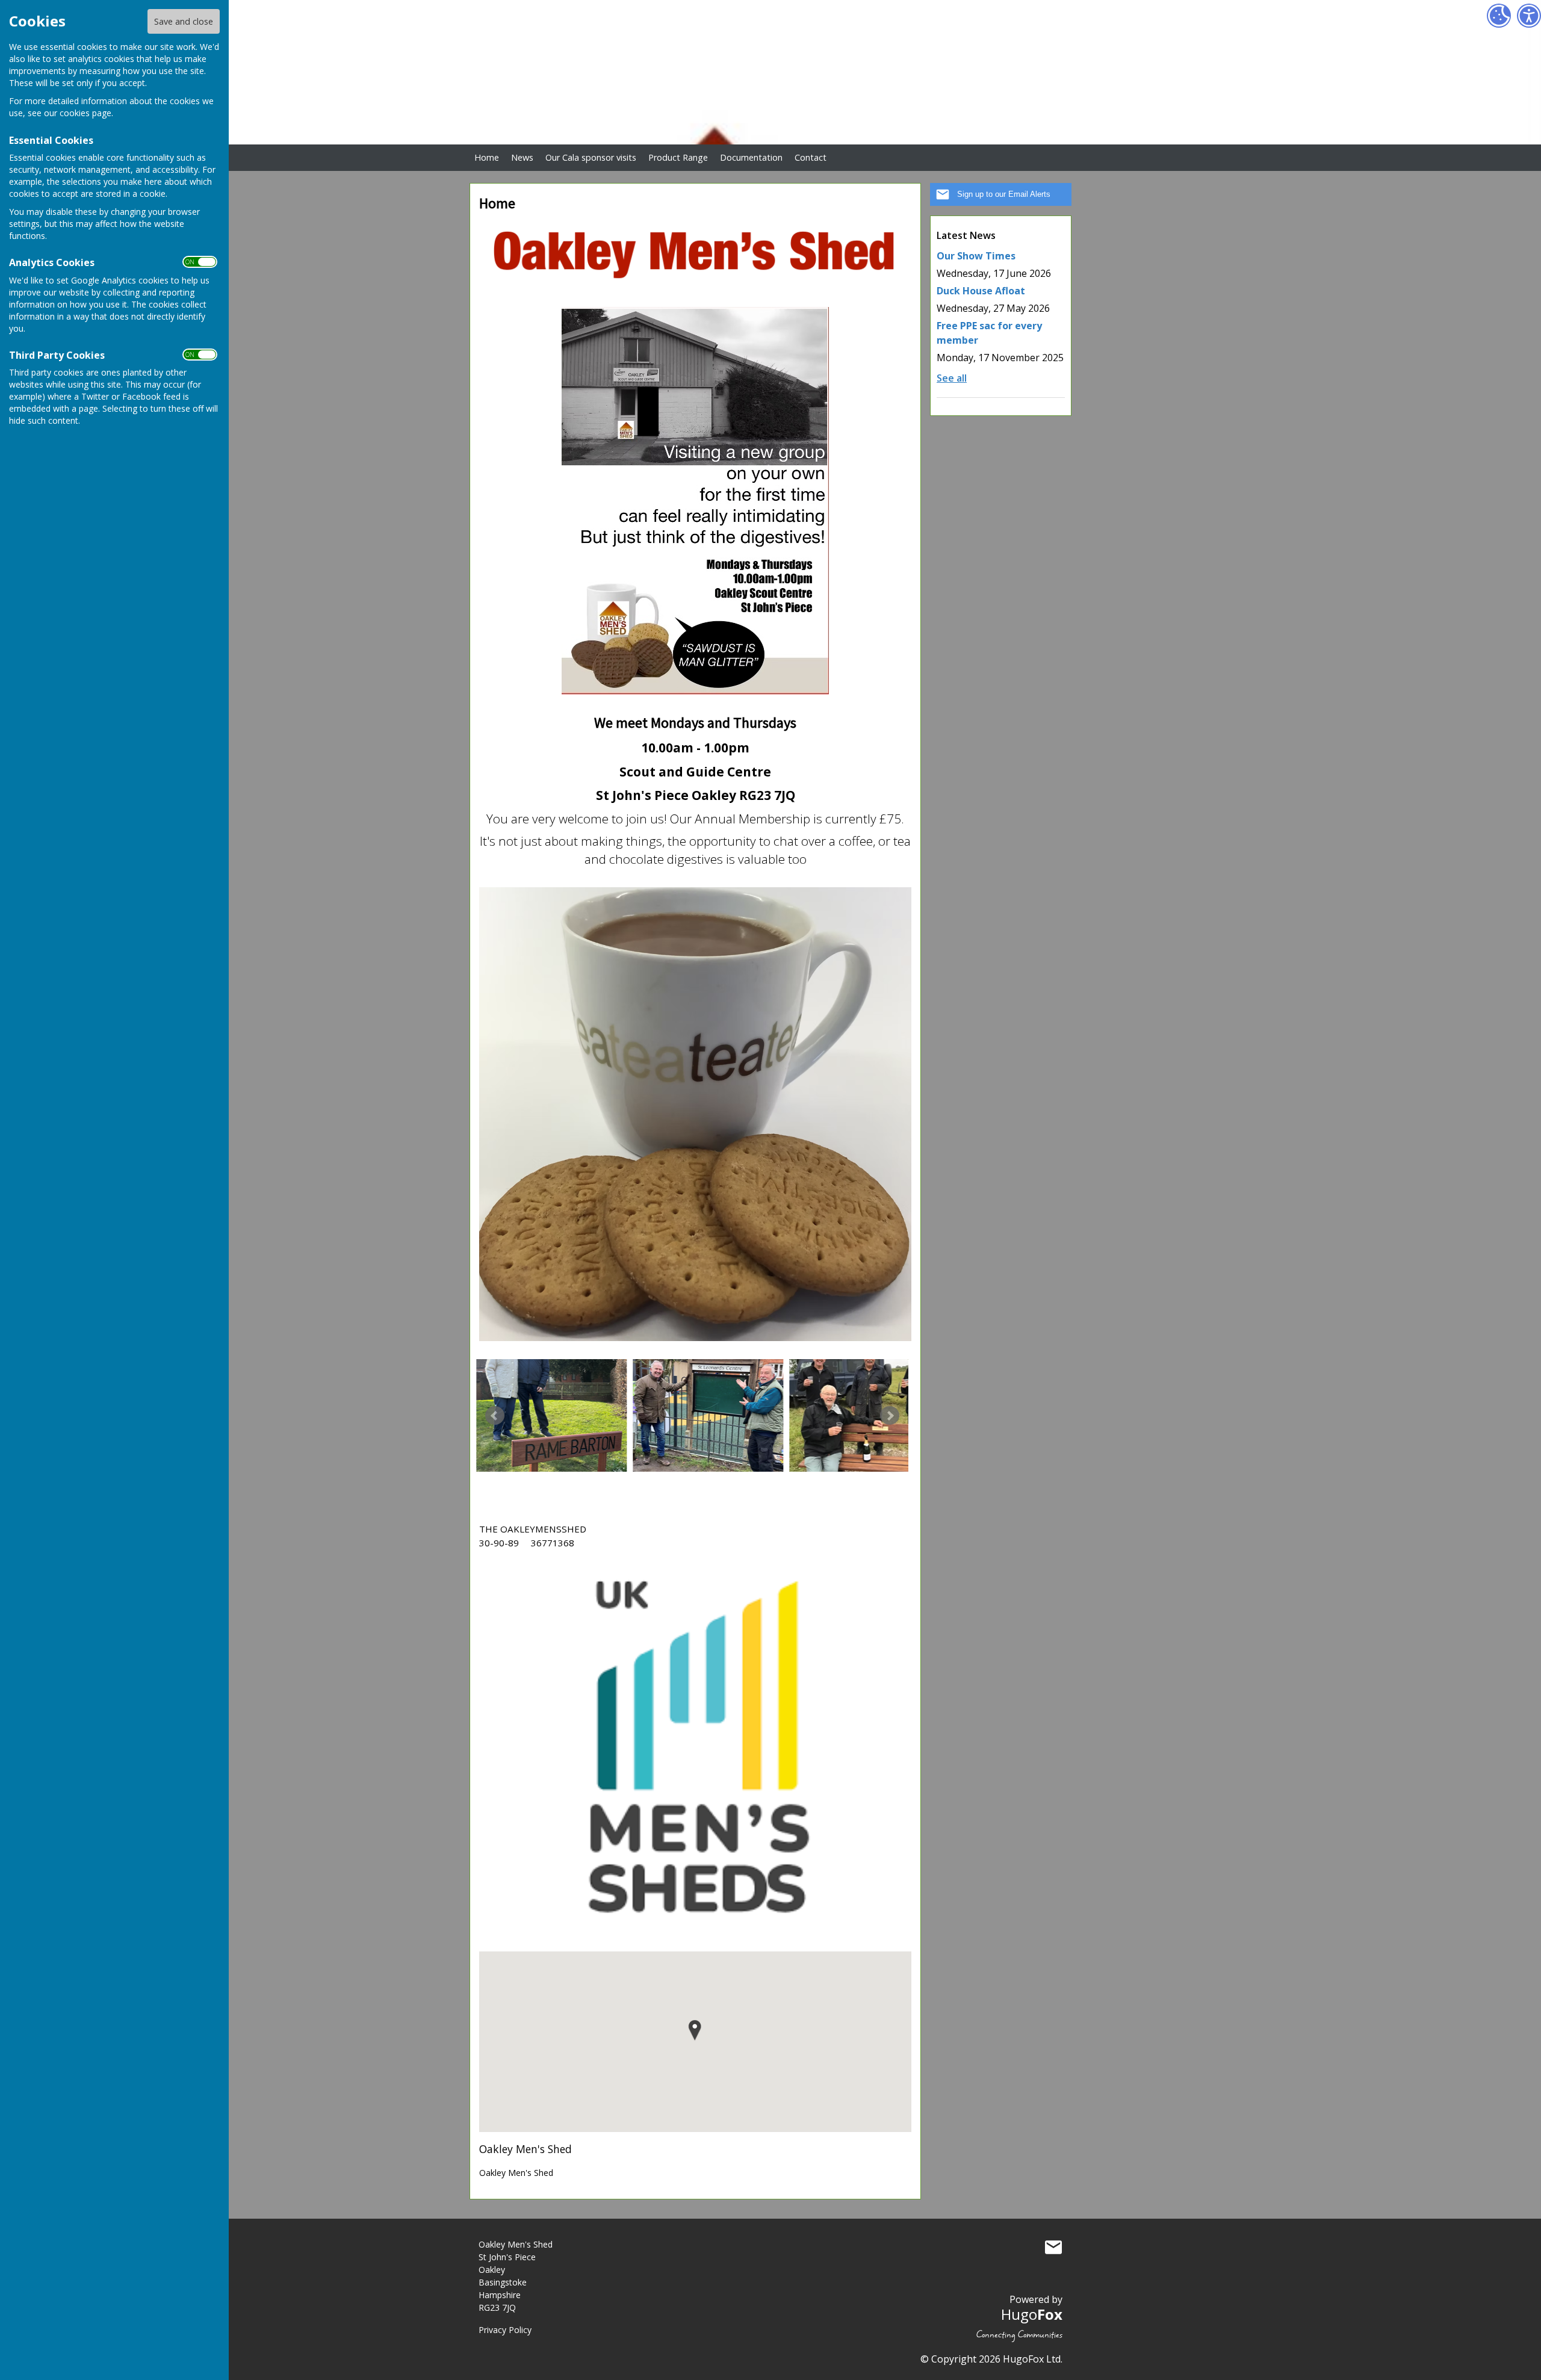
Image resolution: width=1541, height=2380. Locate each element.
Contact (811, 157)
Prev (495, 1416)
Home (487, 157)
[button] (695, 2031)
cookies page (85, 113)
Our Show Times (976, 256)
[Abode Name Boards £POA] (544, 1415)
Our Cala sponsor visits (591, 157)
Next (890, 1416)
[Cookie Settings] (1499, 16)
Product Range (678, 157)
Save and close (184, 21)
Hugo (1032, 2314)
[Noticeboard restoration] (700, 1415)
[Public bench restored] (857, 1415)
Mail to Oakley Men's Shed (1053, 2247)
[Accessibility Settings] (1529, 16)
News (522, 157)
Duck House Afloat (981, 291)
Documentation (751, 157)
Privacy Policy (505, 2330)
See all (952, 378)
